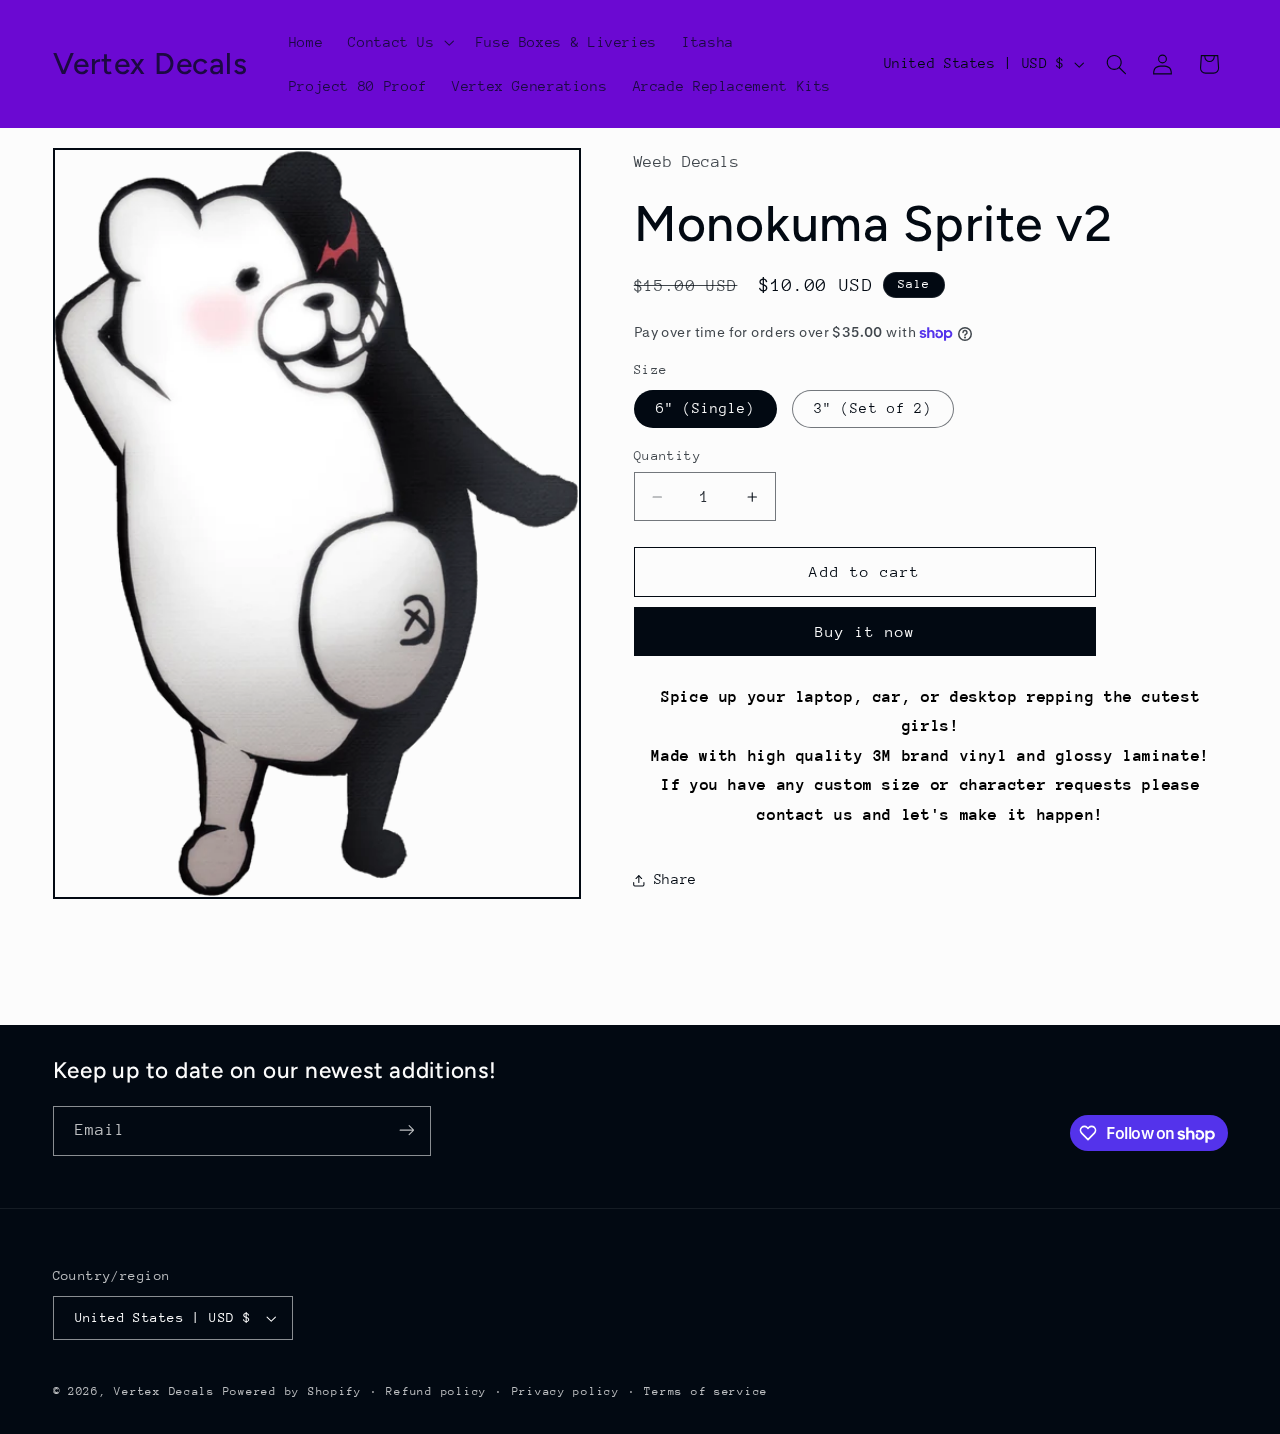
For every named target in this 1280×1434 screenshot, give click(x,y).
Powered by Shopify (292, 1391)
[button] (399, 42)
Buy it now (865, 631)
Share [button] (675, 879)
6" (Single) (706, 409)
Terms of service (706, 1391)
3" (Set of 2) (873, 409)
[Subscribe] (406, 1130)
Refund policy (436, 1391)
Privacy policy (566, 1391)
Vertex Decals (164, 1391)
